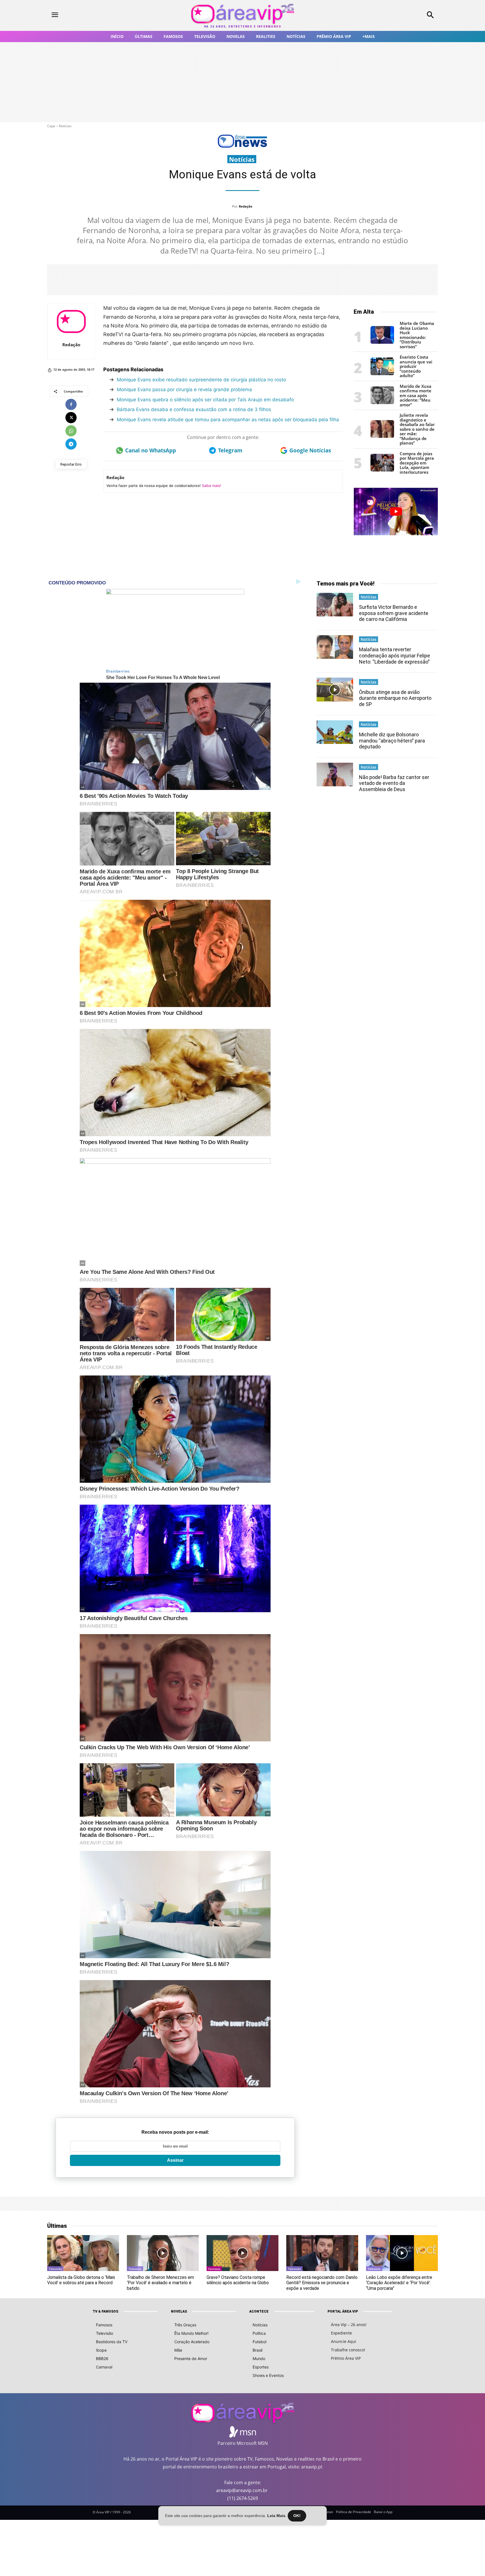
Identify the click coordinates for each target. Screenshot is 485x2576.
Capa (51, 126)
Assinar (175, 2160)
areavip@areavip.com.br (242, 2490)
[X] (71, 418)
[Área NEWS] (242, 146)
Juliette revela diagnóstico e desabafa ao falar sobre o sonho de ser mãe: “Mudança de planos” (417, 429)
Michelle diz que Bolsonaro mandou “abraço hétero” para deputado (392, 741)
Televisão (55, 2269)
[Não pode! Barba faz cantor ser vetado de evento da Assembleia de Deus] (335, 775)
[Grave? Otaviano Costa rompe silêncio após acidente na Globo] (242, 2253)
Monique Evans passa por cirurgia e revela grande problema (184, 390)
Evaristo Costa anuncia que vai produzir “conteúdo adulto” (416, 366)
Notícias (65, 126)
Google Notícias (310, 450)
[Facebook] (71, 404)
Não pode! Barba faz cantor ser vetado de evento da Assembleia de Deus (394, 783)
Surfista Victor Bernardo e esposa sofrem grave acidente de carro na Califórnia (394, 613)
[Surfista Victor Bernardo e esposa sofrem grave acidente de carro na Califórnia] (335, 605)
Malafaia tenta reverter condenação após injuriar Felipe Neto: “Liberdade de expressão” (394, 655)
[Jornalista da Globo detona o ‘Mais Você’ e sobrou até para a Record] (83, 2253)
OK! (297, 2516)
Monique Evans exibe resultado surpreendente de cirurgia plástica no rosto (201, 380)
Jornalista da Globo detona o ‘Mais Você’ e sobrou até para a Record (81, 2280)
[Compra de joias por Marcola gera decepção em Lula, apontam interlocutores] (382, 470)
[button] (394, 15)
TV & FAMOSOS (105, 2311)
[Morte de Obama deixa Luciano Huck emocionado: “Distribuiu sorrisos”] (382, 342)
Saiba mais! (211, 486)
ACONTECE (259, 2311)
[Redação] (71, 322)
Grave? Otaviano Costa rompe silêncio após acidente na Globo (238, 2280)
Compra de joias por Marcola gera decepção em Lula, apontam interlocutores (417, 463)
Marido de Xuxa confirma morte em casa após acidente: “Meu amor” (416, 395)
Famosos (214, 2269)
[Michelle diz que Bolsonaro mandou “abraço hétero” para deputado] (335, 732)
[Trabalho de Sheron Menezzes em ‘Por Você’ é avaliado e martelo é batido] (163, 2253)
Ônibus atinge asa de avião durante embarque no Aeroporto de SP (395, 698)
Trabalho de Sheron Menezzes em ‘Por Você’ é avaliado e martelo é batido (160, 2283)
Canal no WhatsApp (151, 450)
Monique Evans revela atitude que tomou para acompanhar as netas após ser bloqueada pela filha (228, 420)
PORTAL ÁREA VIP (343, 2311)
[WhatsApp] (71, 431)
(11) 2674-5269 (243, 2498)
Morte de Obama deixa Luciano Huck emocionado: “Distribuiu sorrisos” (417, 335)
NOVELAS (179, 2311)
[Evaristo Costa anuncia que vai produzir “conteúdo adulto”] (382, 374)
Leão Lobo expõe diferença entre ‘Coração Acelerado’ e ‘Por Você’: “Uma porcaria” (399, 2283)
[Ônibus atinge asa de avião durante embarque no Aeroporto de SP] (335, 689)
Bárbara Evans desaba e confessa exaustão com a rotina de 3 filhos (194, 409)
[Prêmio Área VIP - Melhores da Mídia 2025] (396, 511)
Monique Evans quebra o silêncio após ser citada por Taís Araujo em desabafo (205, 400)
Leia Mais (276, 2516)
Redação (246, 206)
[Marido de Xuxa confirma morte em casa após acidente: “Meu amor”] (382, 403)
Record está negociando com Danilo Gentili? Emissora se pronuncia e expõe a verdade (322, 2283)
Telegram (230, 450)
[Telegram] (71, 444)
